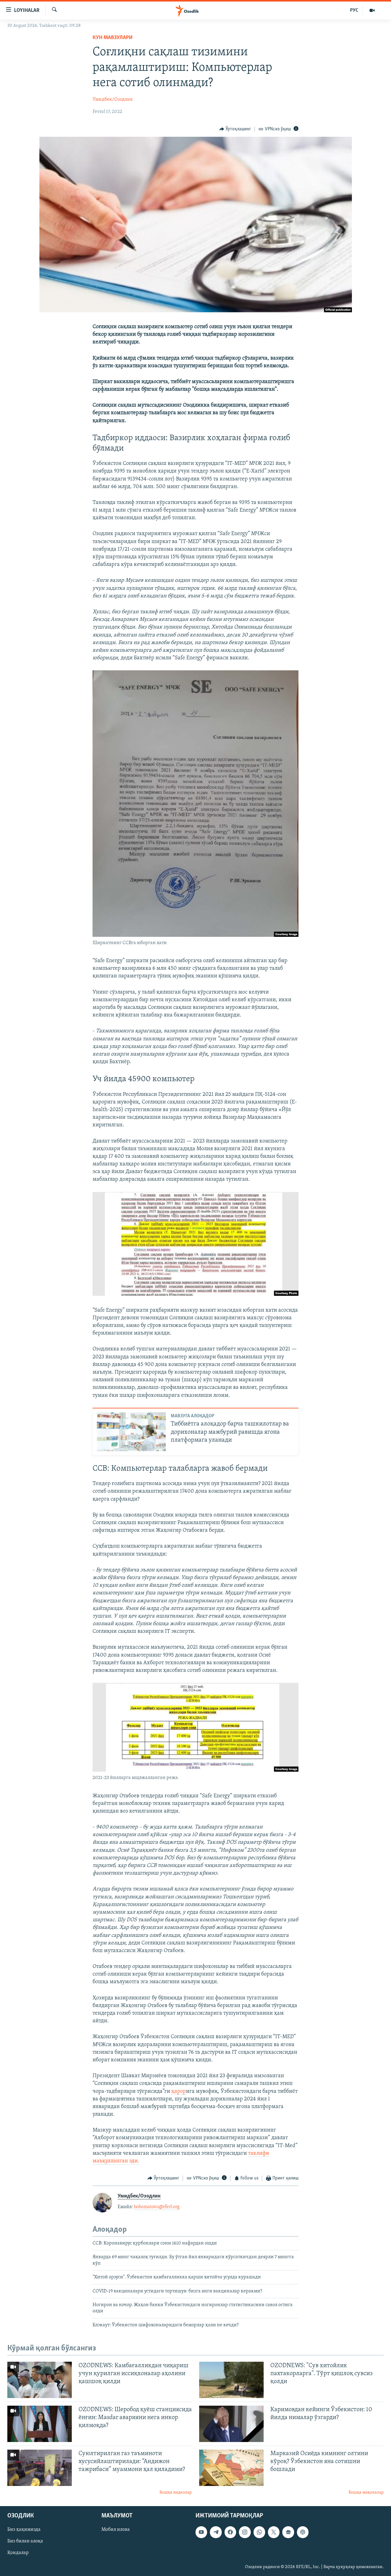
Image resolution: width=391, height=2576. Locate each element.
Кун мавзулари (113, 38)
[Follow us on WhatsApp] (259, 2532)
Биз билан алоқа (25, 2542)
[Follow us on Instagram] (245, 2532)
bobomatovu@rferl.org (157, 2207)
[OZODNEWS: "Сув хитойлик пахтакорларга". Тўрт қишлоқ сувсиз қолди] (231, 2380)
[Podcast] (303, 2532)
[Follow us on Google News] (288, 2532)
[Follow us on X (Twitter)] (274, 2532)
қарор (179, 2092)
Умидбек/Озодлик (113, 100)
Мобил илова (116, 2530)
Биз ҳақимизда (24, 2530)
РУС (354, 10)
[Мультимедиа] (372, 10)
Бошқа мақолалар (366, 2493)
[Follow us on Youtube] (201, 2532)
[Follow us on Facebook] (230, 2532)
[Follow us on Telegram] (216, 2532)
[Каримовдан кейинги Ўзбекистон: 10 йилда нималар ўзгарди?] (231, 2424)
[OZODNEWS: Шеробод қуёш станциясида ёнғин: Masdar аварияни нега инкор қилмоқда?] (40, 2424)
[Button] (235, 129)
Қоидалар (18, 2553)
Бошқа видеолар (176, 2493)
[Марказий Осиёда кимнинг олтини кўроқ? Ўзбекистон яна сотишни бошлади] (231, 2468)
